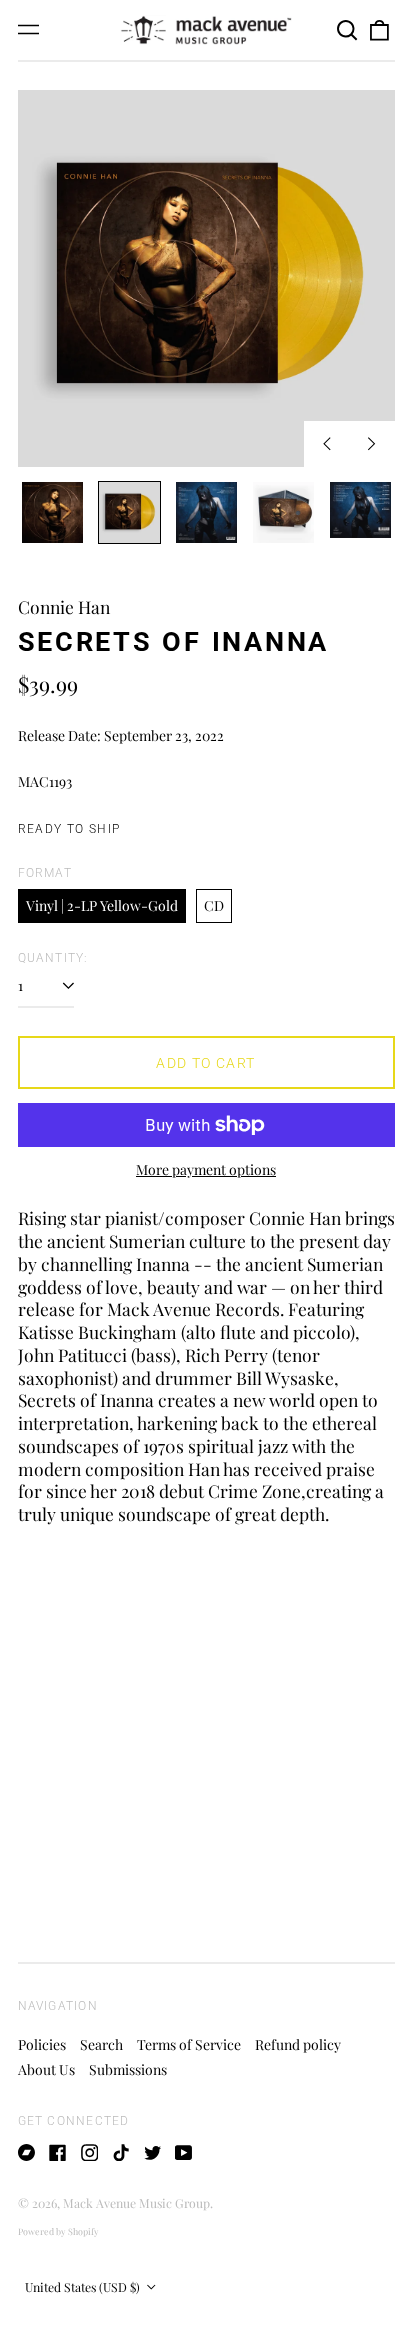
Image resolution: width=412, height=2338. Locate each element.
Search (101, 2044)
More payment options (206, 1170)
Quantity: (53, 958)
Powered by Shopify (58, 2231)
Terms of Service (189, 2044)
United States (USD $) (84, 2287)
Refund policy (298, 2044)
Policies (42, 2044)
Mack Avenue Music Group (136, 2203)
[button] (348, 30)
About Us (46, 2069)
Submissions (128, 2069)
